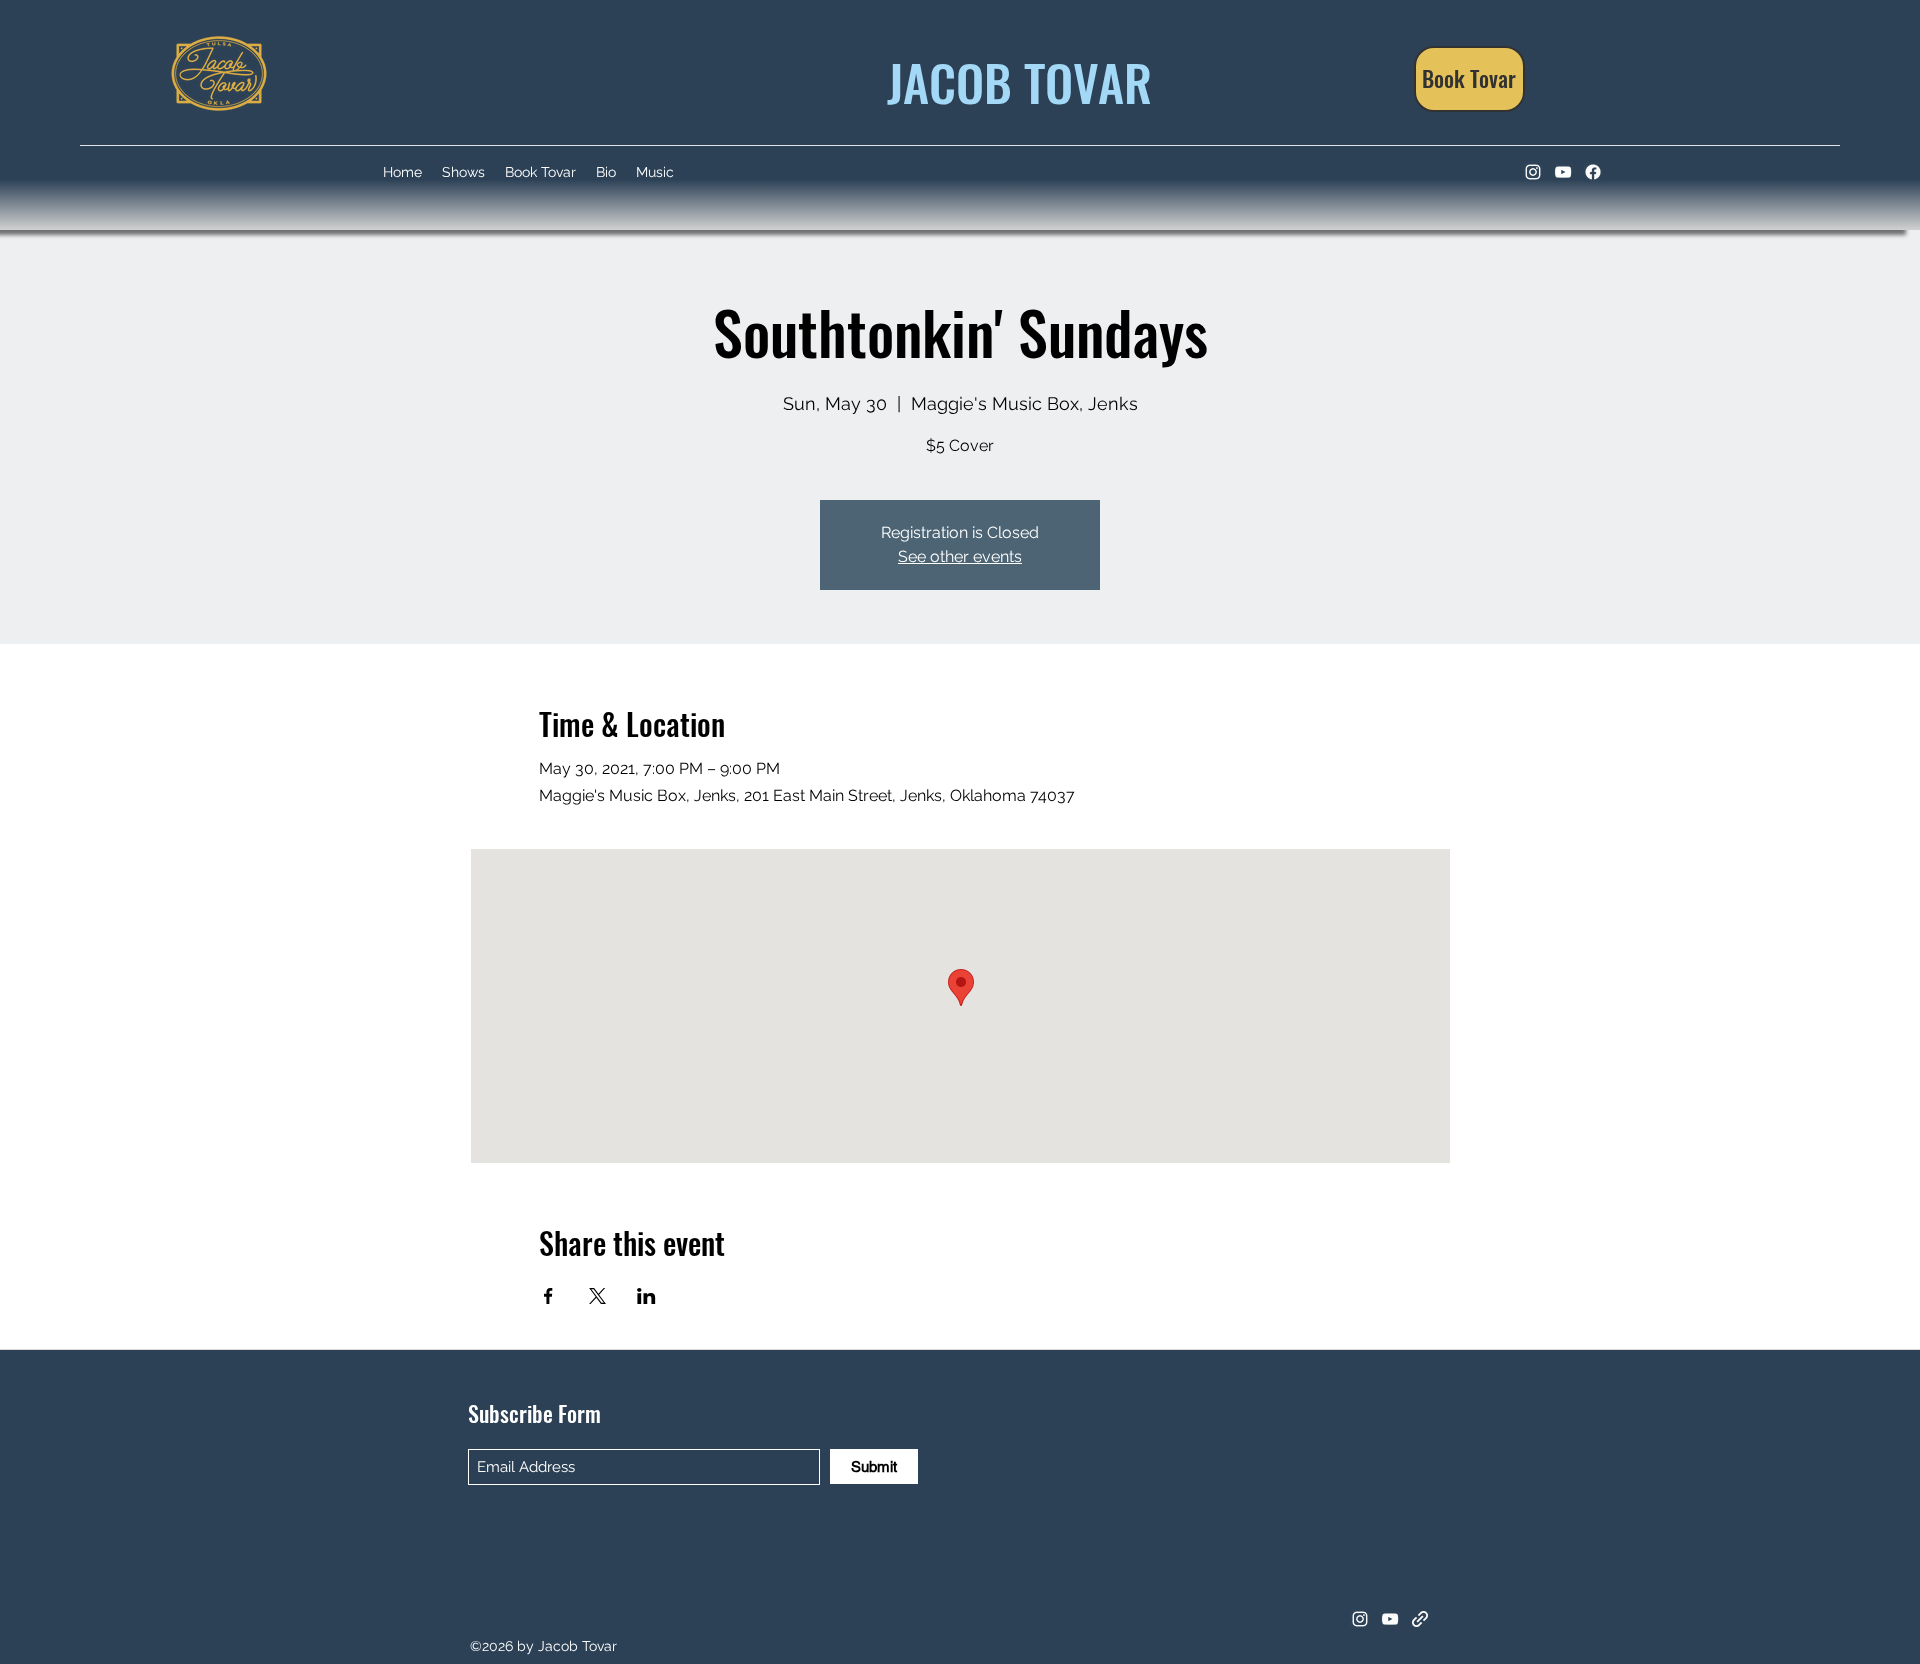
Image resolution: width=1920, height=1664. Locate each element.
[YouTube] (1563, 172)
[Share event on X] (597, 1296)
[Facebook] (1593, 172)
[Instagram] (1533, 172)
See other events (960, 556)
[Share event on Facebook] (548, 1296)
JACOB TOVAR (1013, 81)
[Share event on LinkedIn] (646, 1296)
